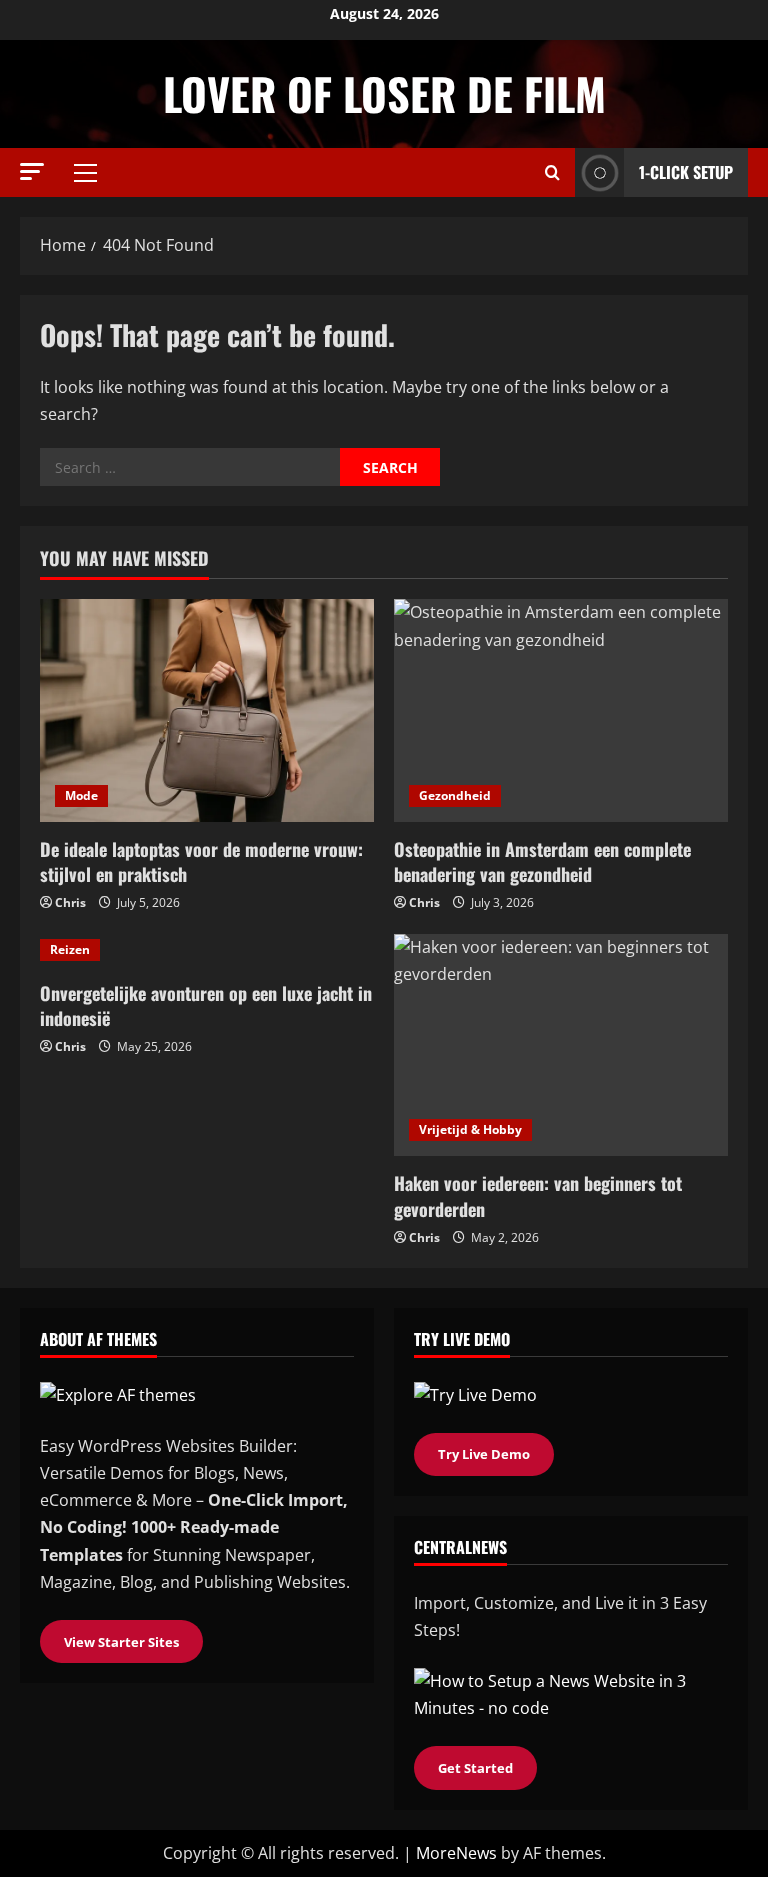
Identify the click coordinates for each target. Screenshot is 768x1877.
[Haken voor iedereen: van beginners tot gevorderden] (561, 1045)
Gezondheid (455, 795)
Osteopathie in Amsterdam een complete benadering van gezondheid (542, 861)
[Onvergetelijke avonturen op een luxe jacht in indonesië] (207, 950)
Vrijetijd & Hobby (470, 1129)
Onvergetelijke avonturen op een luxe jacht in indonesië (206, 1005)
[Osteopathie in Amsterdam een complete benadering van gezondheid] (561, 710)
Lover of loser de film (384, 93)
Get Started (475, 1768)
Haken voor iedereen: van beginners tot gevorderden (538, 1195)
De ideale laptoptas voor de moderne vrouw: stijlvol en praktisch (201, 861)
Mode (81, 795)
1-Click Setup (686, 172)
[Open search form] (552, 172)
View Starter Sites (121, 1642)
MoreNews (456, 1853)
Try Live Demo (484, 1454)
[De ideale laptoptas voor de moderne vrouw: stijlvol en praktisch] (207, 710)
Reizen (70, 949)
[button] (32, 171)
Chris (70, 902)
